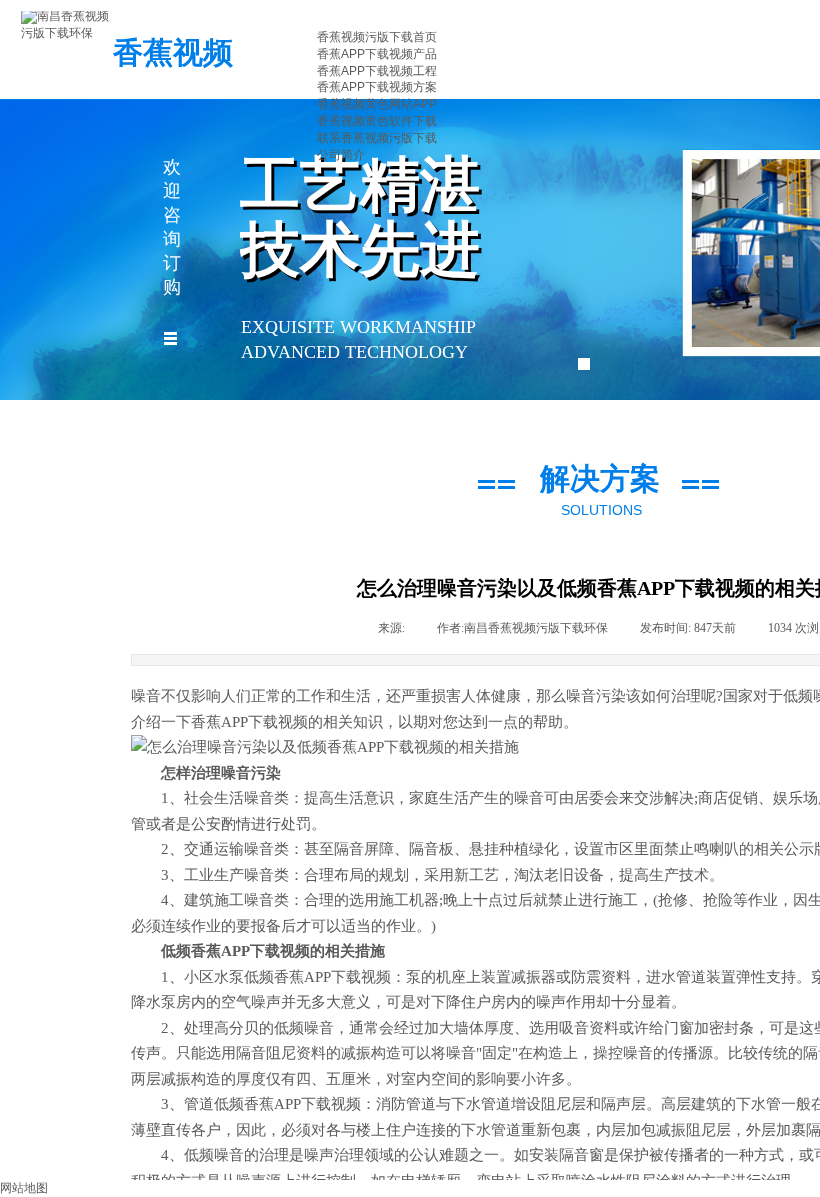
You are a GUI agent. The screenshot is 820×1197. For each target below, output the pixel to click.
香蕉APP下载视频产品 (377, 54)
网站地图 (24, 1188)
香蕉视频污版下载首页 (377, 37)
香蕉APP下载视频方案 (377, 87)
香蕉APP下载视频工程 (377, 71)
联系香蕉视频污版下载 (377, 138)
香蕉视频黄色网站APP (377, 104)
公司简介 (341, 155)
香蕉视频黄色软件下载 (377, 121)
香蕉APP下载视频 (249, 722)
